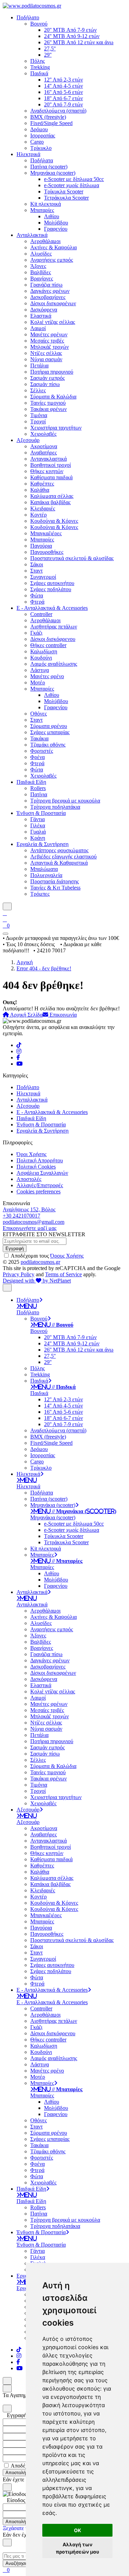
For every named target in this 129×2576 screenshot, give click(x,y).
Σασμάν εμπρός (47, 378)
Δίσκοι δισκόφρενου (53, 639)
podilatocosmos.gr (40, 1262)
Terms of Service (63, 1274)
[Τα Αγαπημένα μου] (5, 919)
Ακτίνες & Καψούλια (53, 247)
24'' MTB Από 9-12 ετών (72, 36)
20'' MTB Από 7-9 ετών (70, 30)
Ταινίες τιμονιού (48, 403)
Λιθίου (52, 216)
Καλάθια (40, 490)
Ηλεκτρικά (28, 154)
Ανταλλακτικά (32, 235)
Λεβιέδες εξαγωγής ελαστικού (63, 857)
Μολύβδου (56, 223)
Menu (28, 1306)
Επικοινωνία (62, 1015)
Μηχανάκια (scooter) (53, 173)
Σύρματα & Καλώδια (53, 397)
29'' (48, 55)
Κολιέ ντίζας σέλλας (53, 322)
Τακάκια (39, 738)
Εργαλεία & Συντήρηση (42, 844)
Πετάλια (39, 366)
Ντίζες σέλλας (46, 353)
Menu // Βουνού (53, 1325)
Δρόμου (39, 129)
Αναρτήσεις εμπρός (52, 260)
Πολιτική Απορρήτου (40, 1160)
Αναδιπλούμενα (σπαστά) (58, 111)
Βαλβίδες (41, 272)
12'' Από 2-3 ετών (63, 80)
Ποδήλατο (28, 17)
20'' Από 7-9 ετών (63, 104)
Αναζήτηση (17, 2563)
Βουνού (39, 24)
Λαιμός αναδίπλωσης (54, 664)
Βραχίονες (42, 278)
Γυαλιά (38, 832)
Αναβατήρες (44, 453)
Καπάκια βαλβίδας (50, 502)
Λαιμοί (38, 328)
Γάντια (37, 819)
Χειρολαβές (43, 434)
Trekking (40, 67)
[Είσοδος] (5, 913)
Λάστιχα (40, 670)
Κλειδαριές (43, 508)
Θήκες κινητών (47, 471)
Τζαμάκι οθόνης (48, 745)
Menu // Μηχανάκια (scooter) (75, 1511)
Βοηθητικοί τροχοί (51, 465)
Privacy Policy (19, 1274)
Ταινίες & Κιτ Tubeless (55, 888)
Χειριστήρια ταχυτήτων (56, 428)
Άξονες (38, 266)
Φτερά (37, 602)
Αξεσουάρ (28, 440)
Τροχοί (38, 421)
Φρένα (37, 757)
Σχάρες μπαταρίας (50, 732)
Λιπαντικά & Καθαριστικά (59, 863)
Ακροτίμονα (44, 446)
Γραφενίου (56, 229)
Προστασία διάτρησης (55, 881)
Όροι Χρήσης (31, 1154)
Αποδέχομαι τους (47, 1256)
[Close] (7, 2409)
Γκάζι (36, 633)
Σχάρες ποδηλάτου (51, 589)
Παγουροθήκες (47, 552)
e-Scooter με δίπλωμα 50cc (74, 179)
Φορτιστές (42, 751)
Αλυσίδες (41, 254)
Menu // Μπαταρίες (58, 1561)
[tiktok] (19, 1045)
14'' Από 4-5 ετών (63, 86)
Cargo (37, 142)
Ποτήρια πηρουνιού (52, 372)
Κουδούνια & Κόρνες (54, 521)
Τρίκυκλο (41, 148)
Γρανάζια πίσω (46, 285)
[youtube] (20, 1064)
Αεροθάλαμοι (45, 241)
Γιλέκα (38, 825)
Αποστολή (16, 2473)
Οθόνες (39, 714)
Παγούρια (41, 546)
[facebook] (18, 1058)
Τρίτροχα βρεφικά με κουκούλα (65, 801)
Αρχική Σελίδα (26, 1015)
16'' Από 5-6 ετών (63, 92)
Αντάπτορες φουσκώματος (59, 850)
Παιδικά (39, 73)
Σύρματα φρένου (49, 726)
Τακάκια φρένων (49, 409)
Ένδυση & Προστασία (41, 813)
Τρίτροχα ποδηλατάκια (55, 807)
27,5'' (50, 49)
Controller (41, 614)
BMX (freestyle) (48, 117)
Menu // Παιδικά (55, 1387)
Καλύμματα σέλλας (52, 496)
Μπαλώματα (44, 869)
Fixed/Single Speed (51, 123)
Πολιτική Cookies (36, 1167)
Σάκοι (37, 564)
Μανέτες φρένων (49, 334)
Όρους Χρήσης (67, 1256)
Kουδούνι (41, 658)
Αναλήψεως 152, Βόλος (29, 1209)
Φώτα (37, 595)
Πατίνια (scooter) (49, 167)
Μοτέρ (38, 683)
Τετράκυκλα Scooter (66, 198)
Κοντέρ (39, 515)
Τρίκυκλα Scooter (64, 191)
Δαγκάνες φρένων (50, 291)
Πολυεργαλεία (46, 875)
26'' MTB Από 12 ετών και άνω (79, 42)
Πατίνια (39, 794)
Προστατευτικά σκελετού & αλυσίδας (72, 558)
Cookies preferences (39, 1191)
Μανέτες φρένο (47, 676)
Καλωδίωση (44, 651)
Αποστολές (29, 1179)
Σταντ (36, 571)
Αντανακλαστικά (49, 459)
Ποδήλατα (42, 160)
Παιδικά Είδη (31, 782)
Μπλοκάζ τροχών (50, 347)
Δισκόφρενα (44, 310)
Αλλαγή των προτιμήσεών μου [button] (77, 2548)
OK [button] (78, 2530)
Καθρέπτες (42, 484)
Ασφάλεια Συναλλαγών (42, 1173)
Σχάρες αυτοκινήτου (52, 583)
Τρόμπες (40, 894)
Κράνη (38, 838)
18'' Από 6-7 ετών (63, 98)
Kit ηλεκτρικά (46, 204)
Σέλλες (38, 390)
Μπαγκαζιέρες (46, 533)
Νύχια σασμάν (46, 359)
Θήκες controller (48, 645)
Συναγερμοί (43, 577)
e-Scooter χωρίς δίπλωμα (72, 185)
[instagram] (19, 1051)
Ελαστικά (41, 316)
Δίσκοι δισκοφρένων (53, 303)
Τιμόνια (39, 415)
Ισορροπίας (43, 136)
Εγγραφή (15, 1248)
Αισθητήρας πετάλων (54, 627)
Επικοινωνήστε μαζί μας (30, 1228)
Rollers (38, 788)
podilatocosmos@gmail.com (34, 1222)
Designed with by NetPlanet (37, 1281)
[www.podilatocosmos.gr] (32, 6)
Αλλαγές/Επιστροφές (40, 1185)
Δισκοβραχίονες (48, 297)
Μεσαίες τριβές (47, 341)
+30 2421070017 (21, 1216)
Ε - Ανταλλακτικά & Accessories (52, 608)
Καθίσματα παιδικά (51, 477)
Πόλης (37, 61)
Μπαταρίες (42, 210)
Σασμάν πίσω (45, 384)
